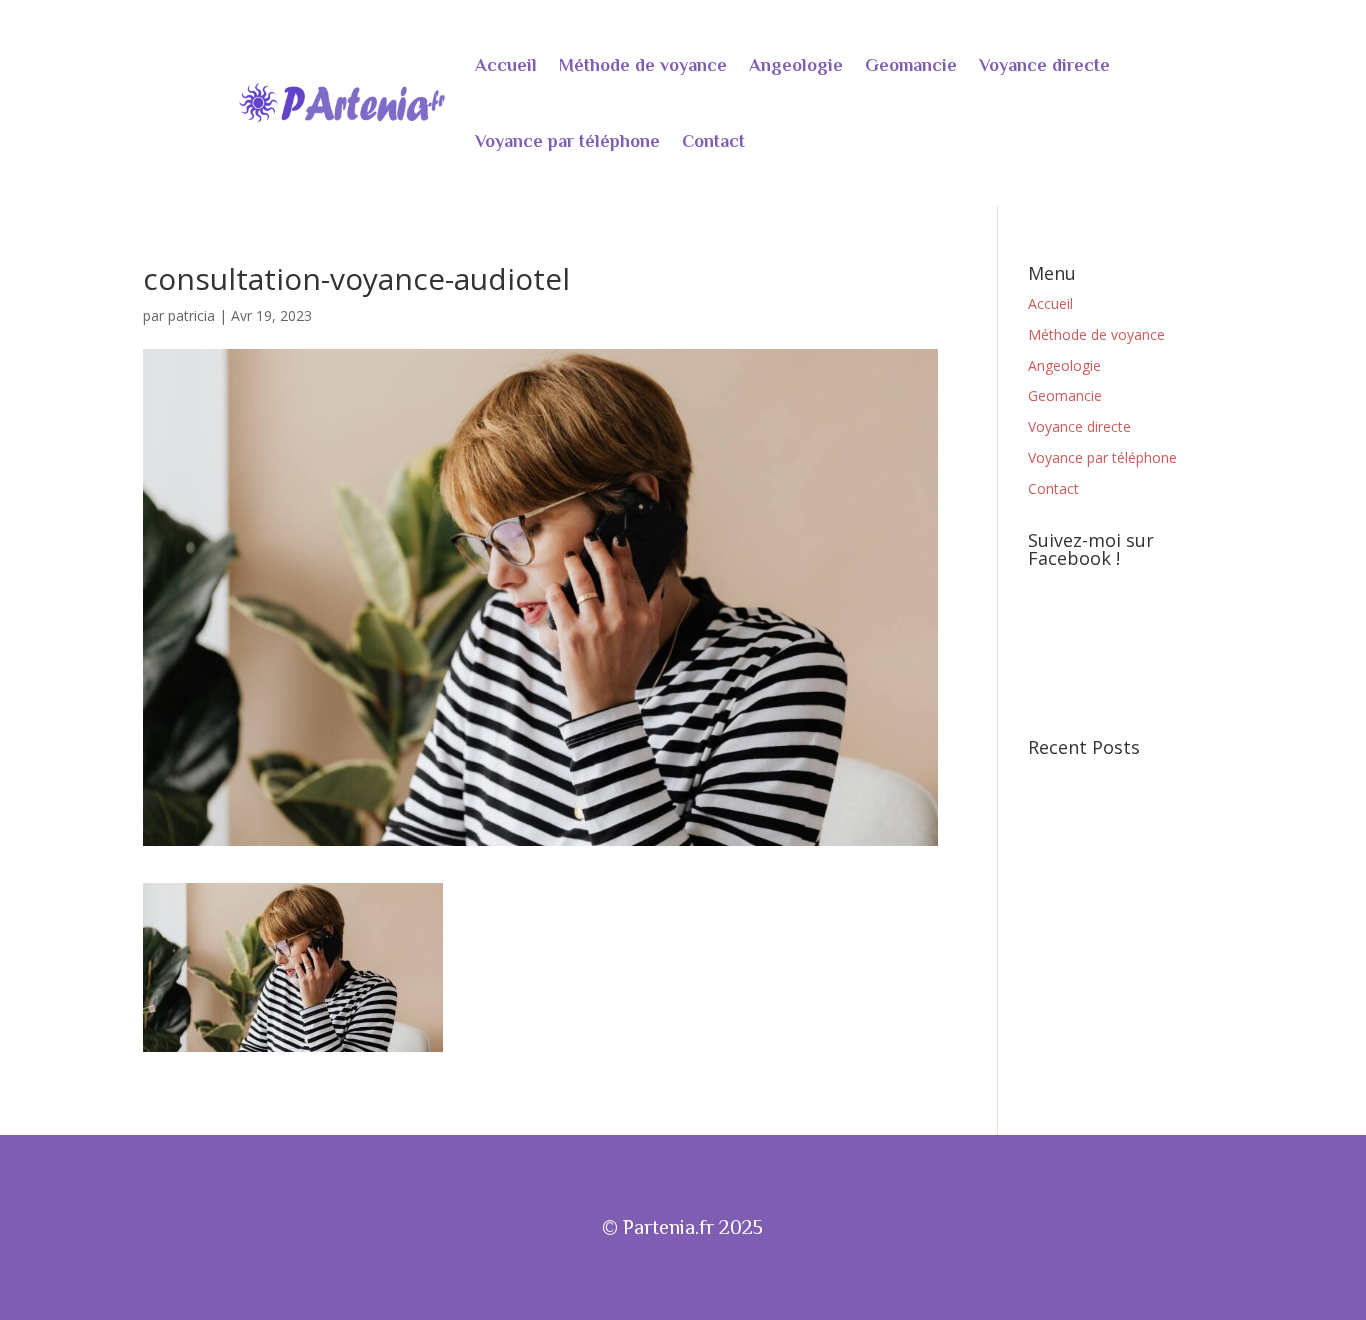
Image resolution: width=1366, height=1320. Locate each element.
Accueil (506, 65)
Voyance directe (1044, 65)
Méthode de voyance (643, 65)
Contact (713, 141)
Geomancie (911, 65)
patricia (191, 315)
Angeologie (796, 65)
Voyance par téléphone (567, 141)
